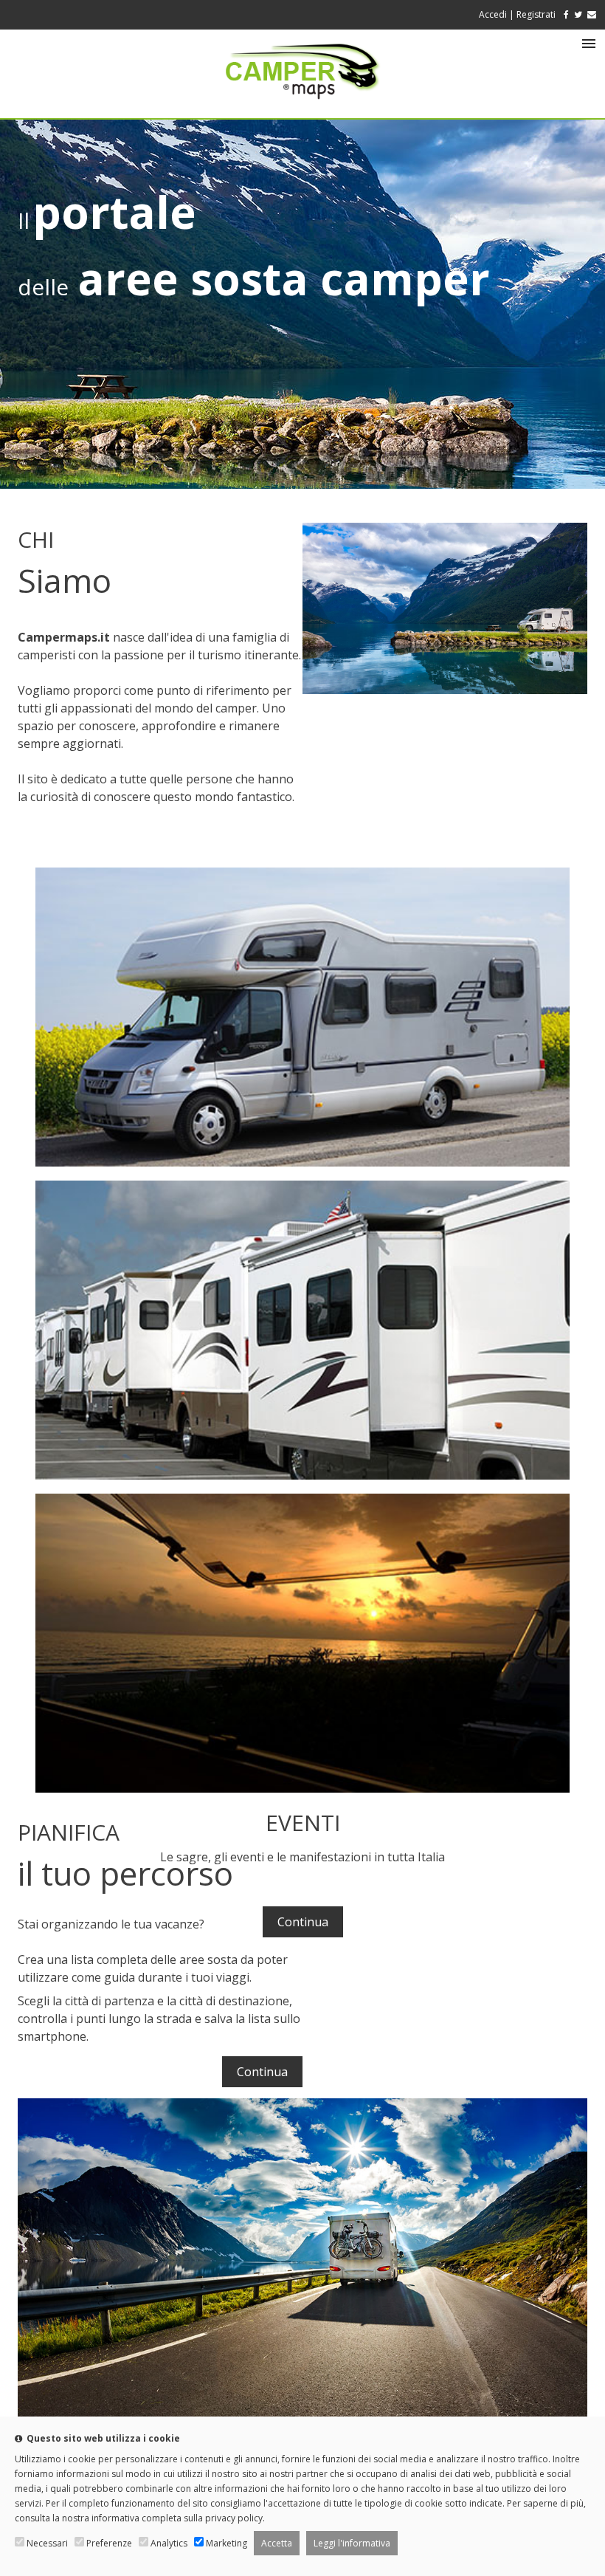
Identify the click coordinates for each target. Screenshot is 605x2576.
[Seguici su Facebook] (563, 14)
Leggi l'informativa (352, 2543)
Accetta (277, 2543)
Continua (303, 1922)
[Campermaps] (302, 106)
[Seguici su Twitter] (578, 14)
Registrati (536, 14)
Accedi (493, 14)
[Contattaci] (592, 14)
